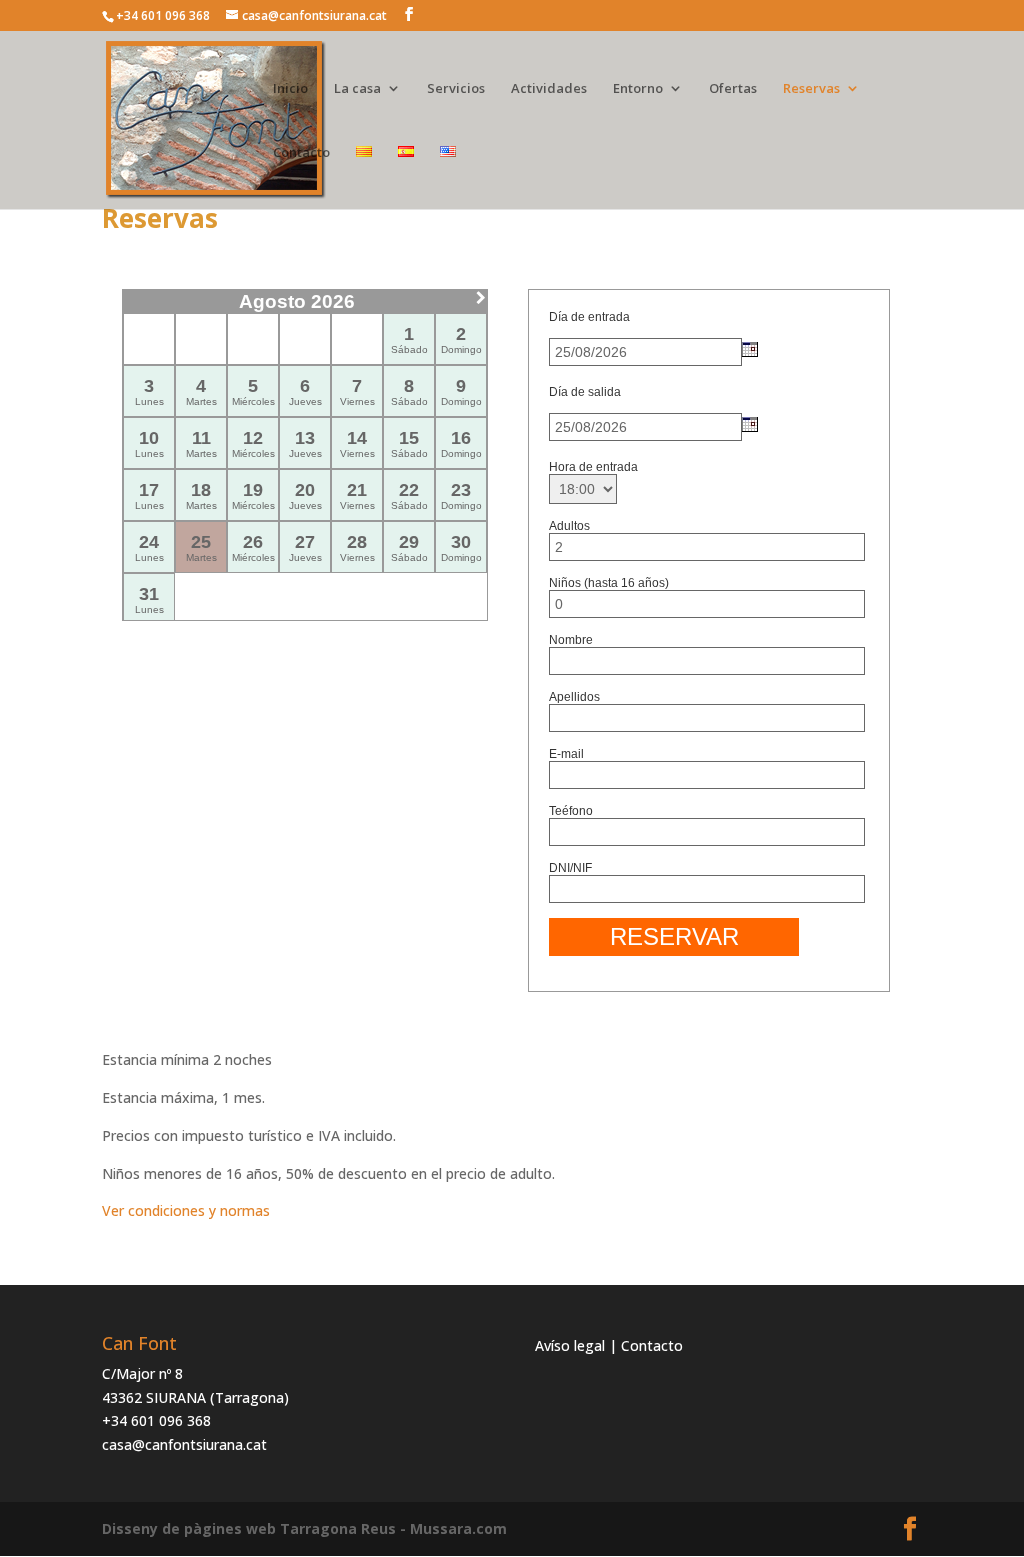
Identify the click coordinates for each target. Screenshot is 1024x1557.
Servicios (456, 89)
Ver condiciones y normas (186, 1210)
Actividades (549, 89)
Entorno (638, 89)
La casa (357, 89)
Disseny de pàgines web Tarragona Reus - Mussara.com (304, 1528)
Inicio (290, 89)
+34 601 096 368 (156, 1420)
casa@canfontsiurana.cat (184, 1444)
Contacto (301, 153)
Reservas (811, 89)
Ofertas (733, 89)
